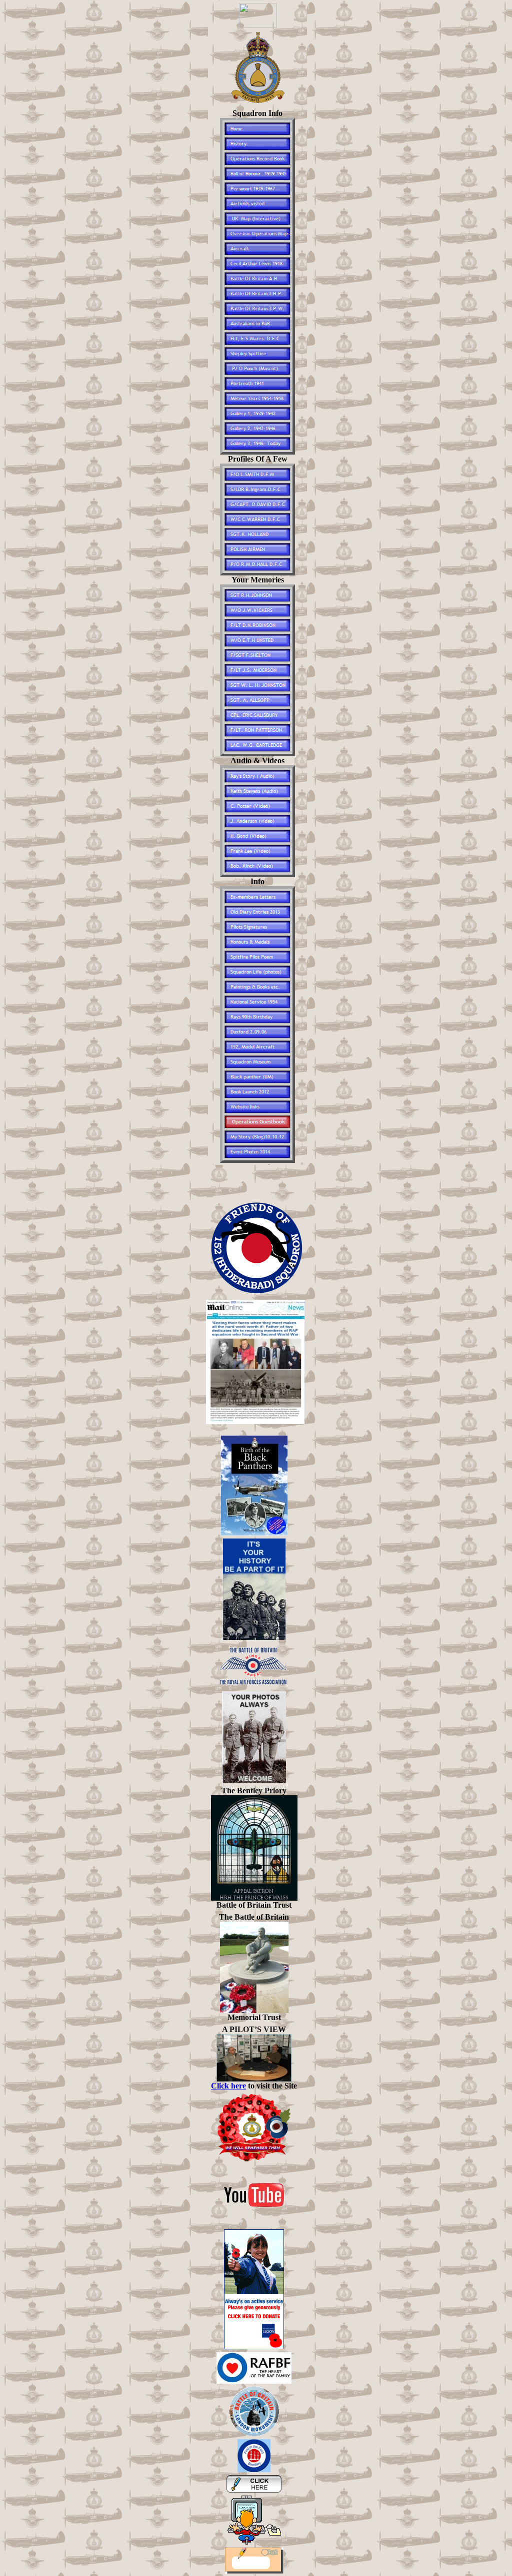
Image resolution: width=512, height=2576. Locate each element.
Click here (228, 2086)
